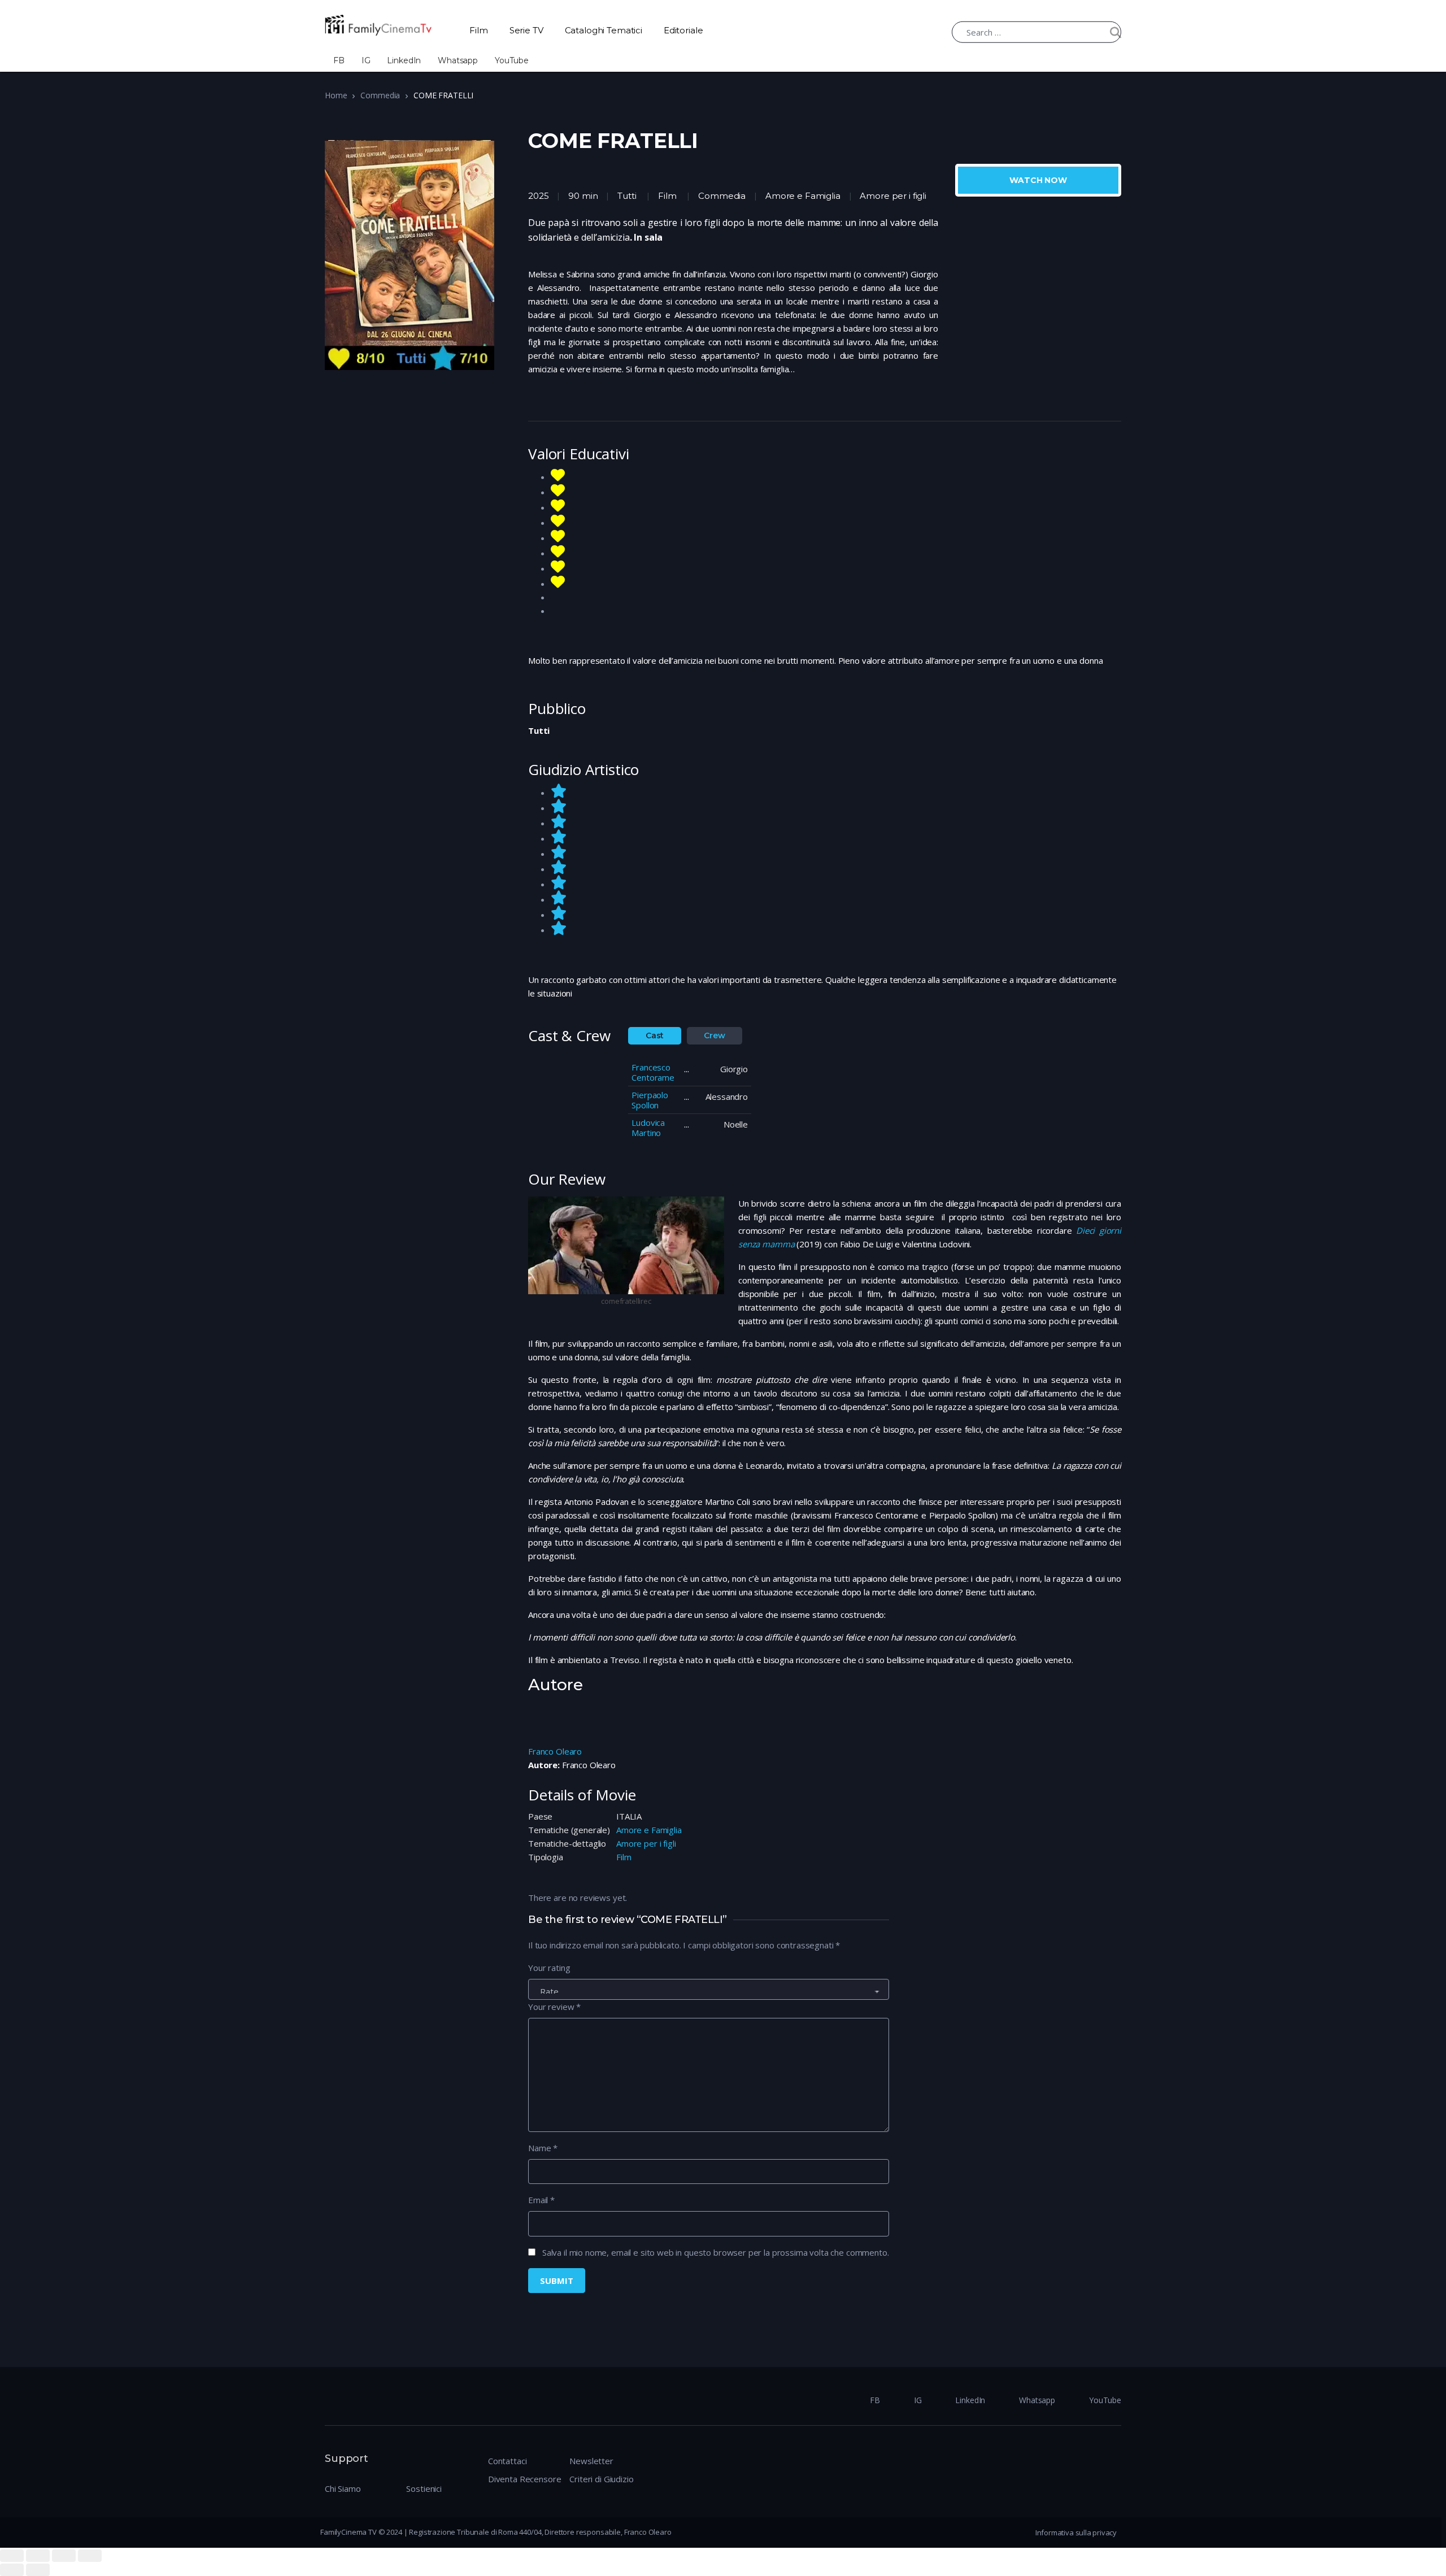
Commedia (380, 95)
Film (478, 30)
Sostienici (424, 2488)
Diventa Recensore (524, 2479)
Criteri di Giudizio (601, 2479)
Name (543, 2148)
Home (336, 95)
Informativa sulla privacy (1076, 2533)
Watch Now (1038, 180)
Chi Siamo (343, 2488)
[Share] (38, 2556)
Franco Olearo (555, 1751)
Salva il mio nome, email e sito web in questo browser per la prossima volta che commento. (716, 2252)
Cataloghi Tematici (604, 30)
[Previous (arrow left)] (12, 2570)
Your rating (549, 1968)
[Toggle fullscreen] (64, 2556)
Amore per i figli (646, 1843)
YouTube (512, 60)
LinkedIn (404, 60)
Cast (655, 1035)
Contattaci (508, 2461)
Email (541, 2200)
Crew (714, 1035)
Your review (554, 2007)
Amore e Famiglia (649, 1830)
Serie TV (526, 30)
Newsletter (591, 2461)
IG (366, 60)
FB (339, 60)
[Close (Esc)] (12, 2556)
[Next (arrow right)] (38, 2570)
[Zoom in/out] (90, 2556)
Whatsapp (458, 60)
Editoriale (683, 30)
